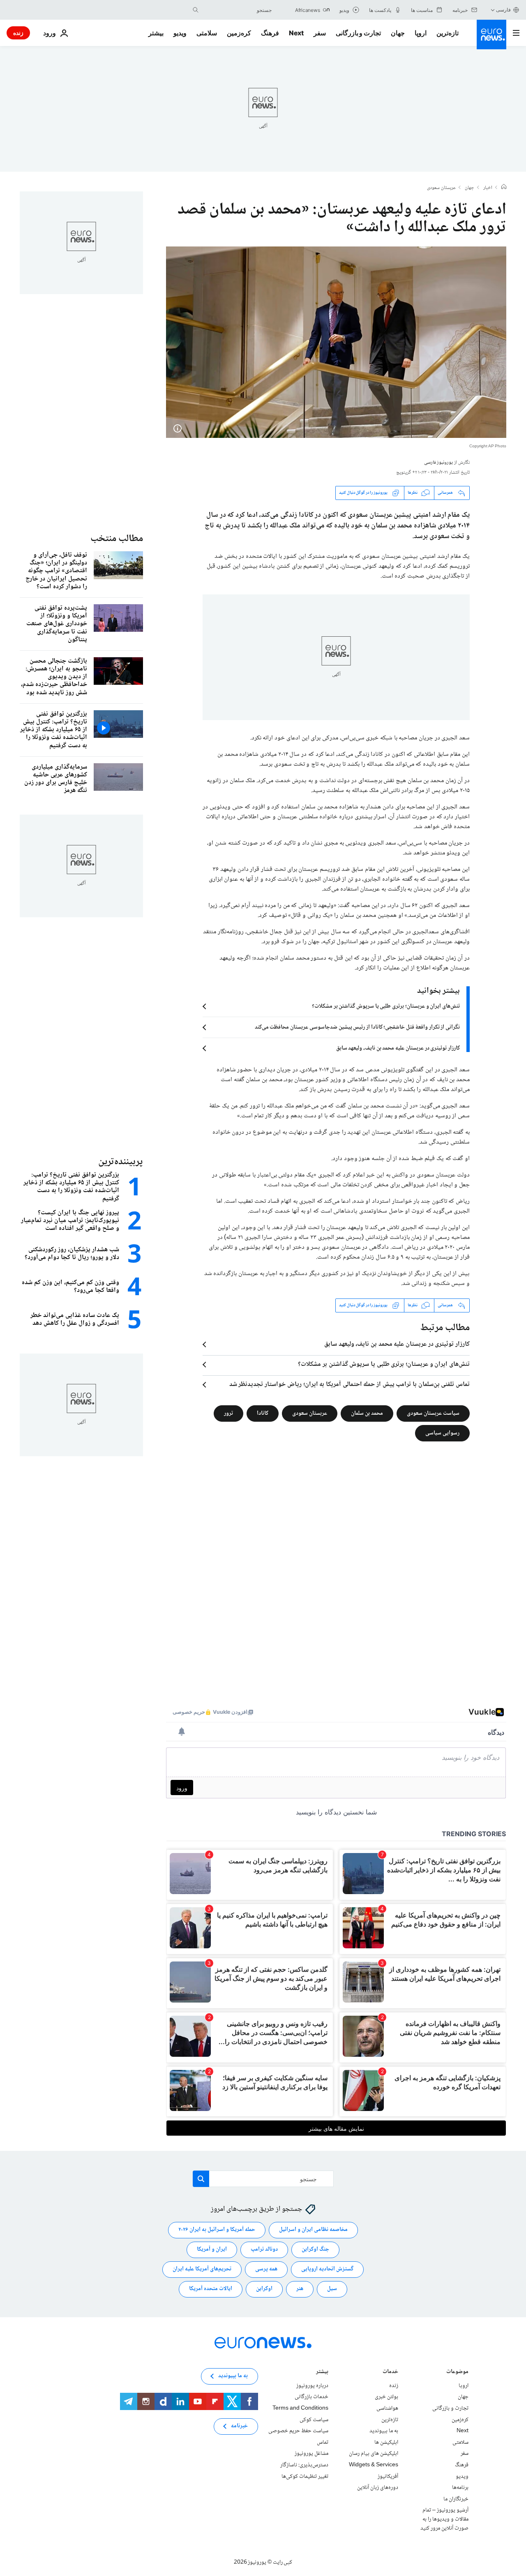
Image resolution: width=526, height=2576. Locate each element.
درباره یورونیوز (312, 2386)
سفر (320, 33)
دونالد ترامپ (264, 2249)
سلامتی (207, 33)
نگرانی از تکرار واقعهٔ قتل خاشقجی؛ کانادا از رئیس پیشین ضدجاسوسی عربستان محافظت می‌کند (357, 1027)
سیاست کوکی (314, 2419)
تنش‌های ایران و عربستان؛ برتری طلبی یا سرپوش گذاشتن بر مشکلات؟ (386, 1006)
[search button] (196, 10)
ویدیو (180, 33)
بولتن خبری (386, 2397)
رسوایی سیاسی (442, 1433)
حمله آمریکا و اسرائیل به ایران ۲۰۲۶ (217, 2230)
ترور (228, 1413)
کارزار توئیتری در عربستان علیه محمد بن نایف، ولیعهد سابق (398, 1048)
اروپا (421, 33)
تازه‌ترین (448, 33)
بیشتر (322, 2372)
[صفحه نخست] (504, 188)
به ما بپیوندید (384, 2431)
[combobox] (237, 10)
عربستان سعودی (441, 188)
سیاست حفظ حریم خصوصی (298, 2431)
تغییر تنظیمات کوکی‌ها (305, 2476)
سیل (332, 2289)
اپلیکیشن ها (386, 2442)
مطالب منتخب (117, 539)
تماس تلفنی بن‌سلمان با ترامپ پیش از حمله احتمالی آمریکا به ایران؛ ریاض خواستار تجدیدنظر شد (350, 1385)
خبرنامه (239, 2426)
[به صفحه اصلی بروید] (491, 35)
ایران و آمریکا (212, 2249)
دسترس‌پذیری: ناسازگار (304, 2465)
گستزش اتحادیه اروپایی (327, 2269)
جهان (398, 33)
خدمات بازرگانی (311, 2397)
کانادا (263, 1413)
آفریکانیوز (388, 2476)
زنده (18, 33)
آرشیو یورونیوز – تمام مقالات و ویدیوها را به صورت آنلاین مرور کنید (444, 2519)
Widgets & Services (374, 2465)
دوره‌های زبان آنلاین (378, 2488)
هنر (300, 2289)
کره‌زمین (239, 33)
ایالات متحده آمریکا (211, 2289)
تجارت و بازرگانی (358, 33)
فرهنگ (270, 33)
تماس (323, 2442)
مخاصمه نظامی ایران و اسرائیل (313, 2230)
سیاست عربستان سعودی (433, 1413)
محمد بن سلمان (367, 1413)
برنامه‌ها (460, 2488)
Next (296, 33)
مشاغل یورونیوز (311, 2454)
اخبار (488, 188)
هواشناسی (387, 2408)
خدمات (390, 2372)
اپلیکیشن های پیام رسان (374, 2454)
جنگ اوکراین (315, 2249)
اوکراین (264, 2289)
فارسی (503, 10)
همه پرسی (266, 2269)
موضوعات (457, 2372)
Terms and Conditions (300, 2408)
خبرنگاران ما (456, 2499)
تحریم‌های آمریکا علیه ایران (202, 2269)
